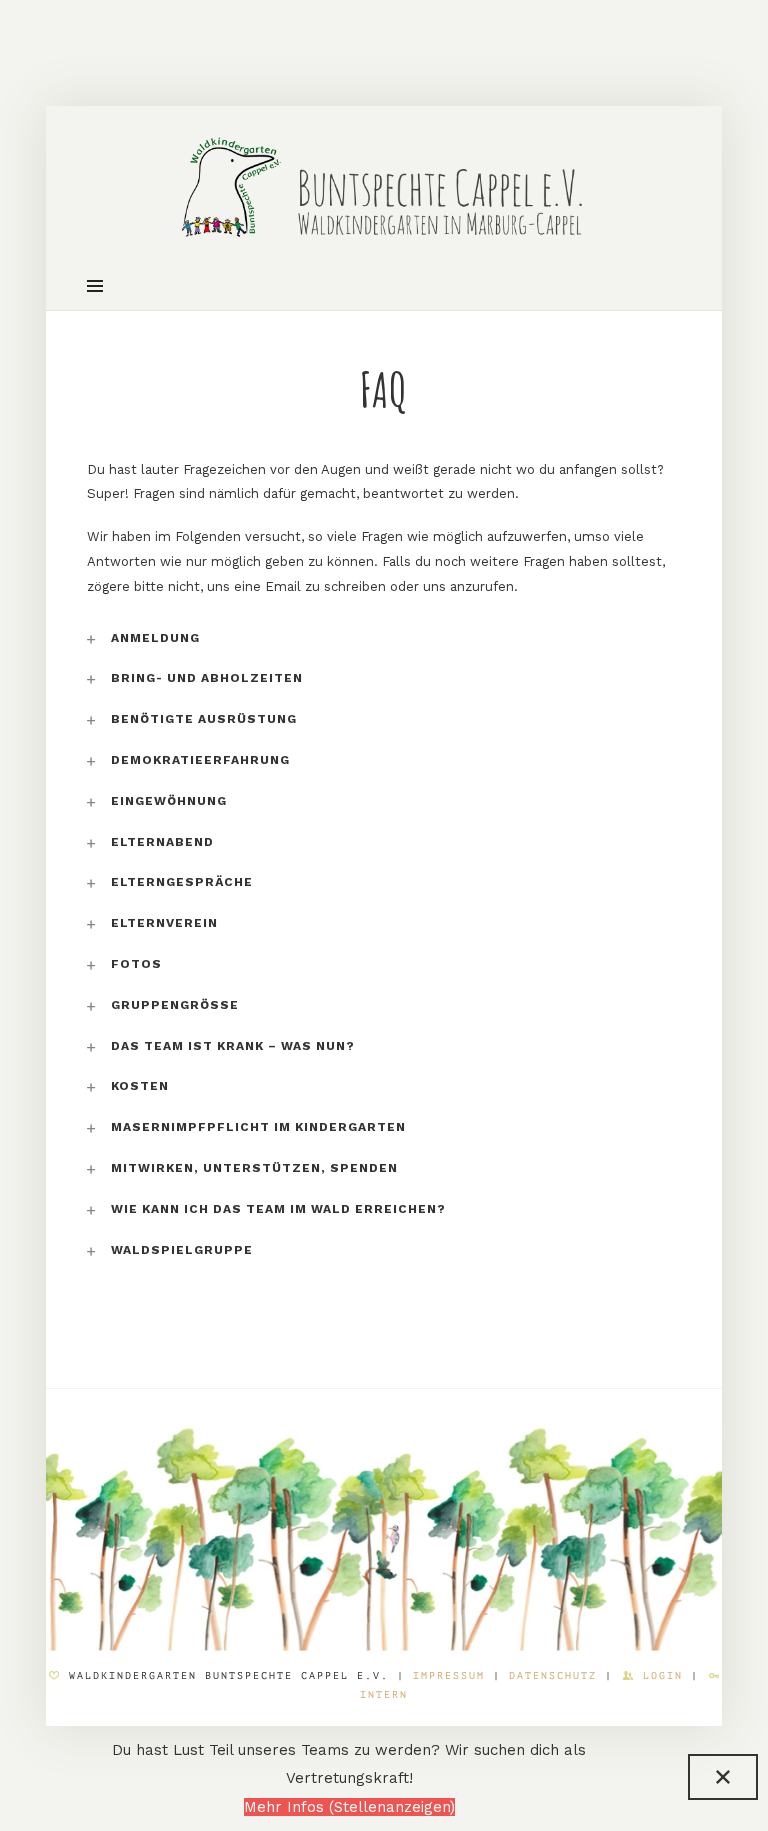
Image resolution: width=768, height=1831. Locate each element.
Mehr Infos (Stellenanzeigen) (349, 1807)
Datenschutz (553, 1675)
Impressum (453, 1675)
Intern (384, 1694)
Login (663, 1675)
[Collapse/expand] (723, 1777)
